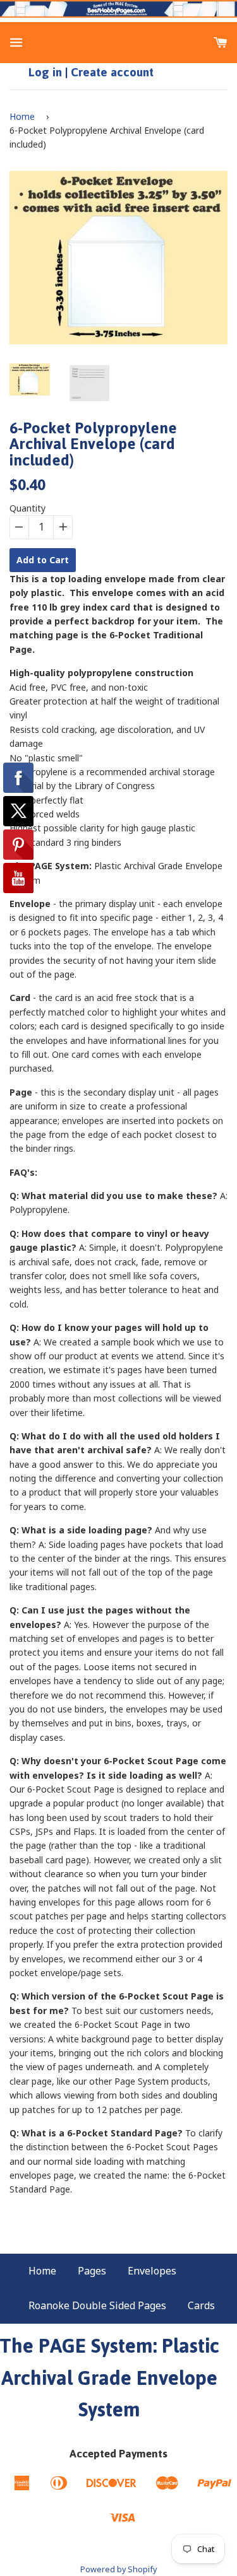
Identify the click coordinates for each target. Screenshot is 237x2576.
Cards (201, 2305)
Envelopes (152, 2271)
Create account (112, 72)
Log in (45, 72)
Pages (92, 2271)
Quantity (27, 508)
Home (22, 116)
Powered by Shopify (118, 2569)
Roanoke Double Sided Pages (97, 2305)
